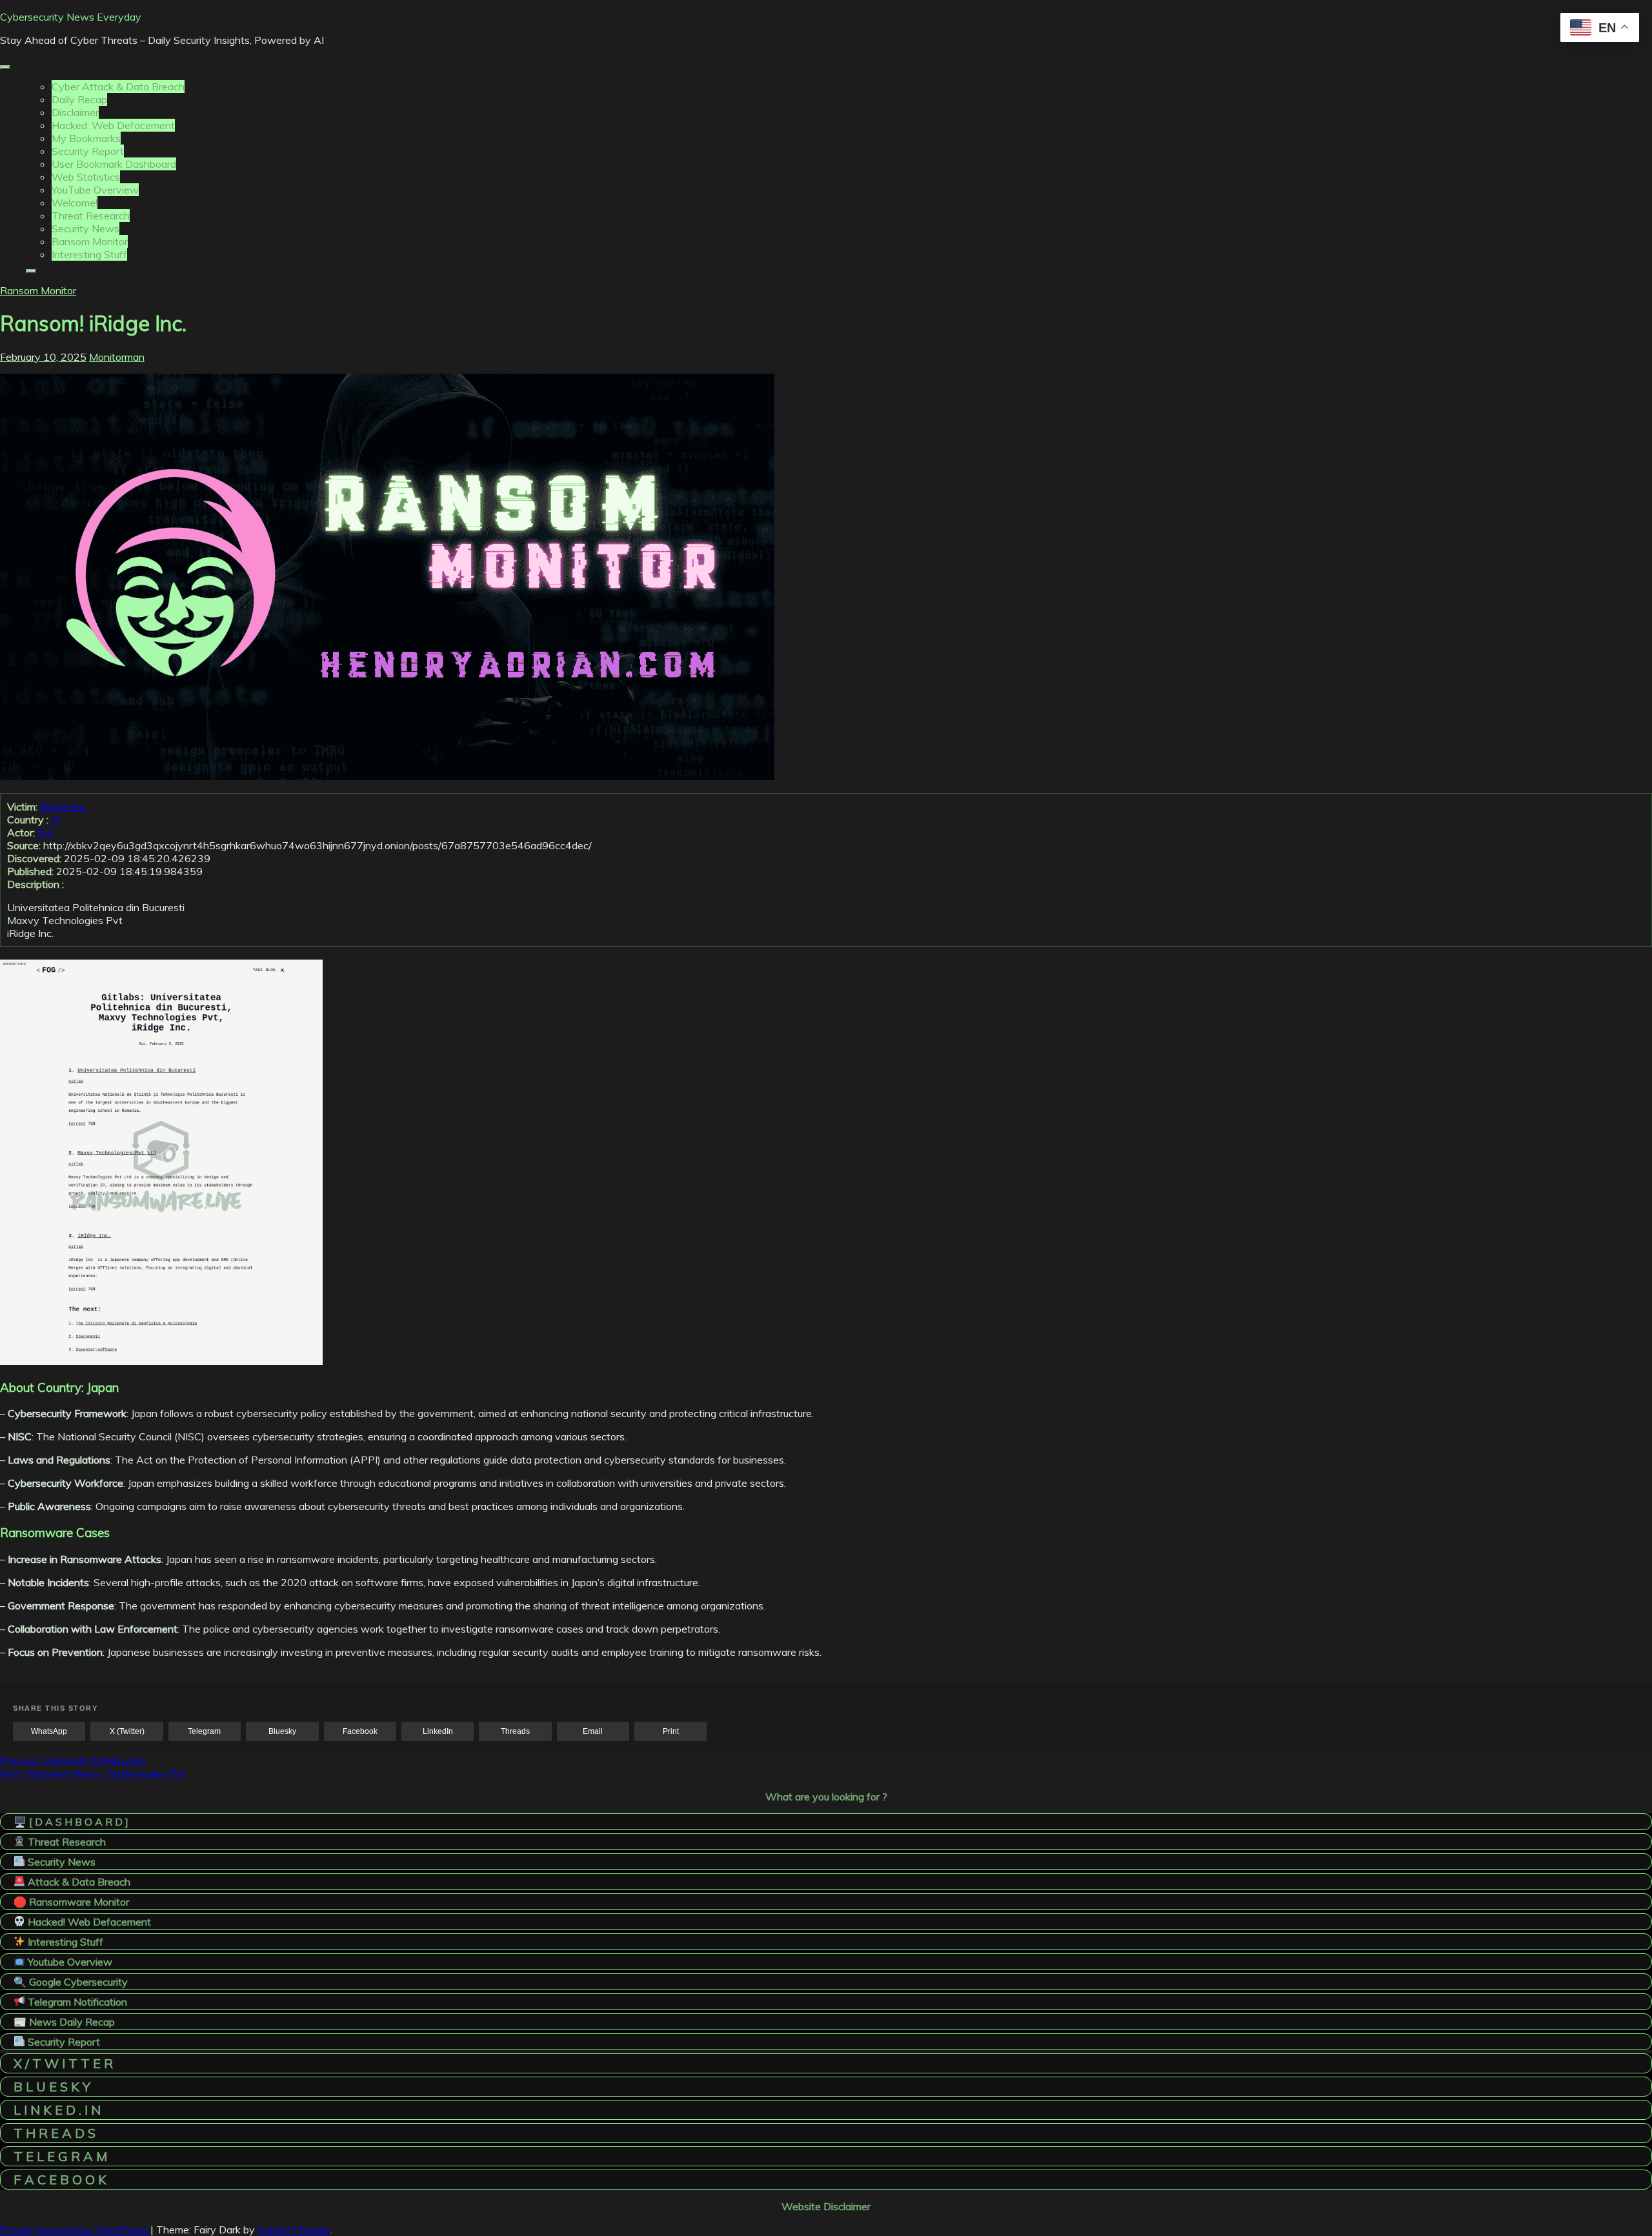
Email (593, 1731)
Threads (515, 1731)
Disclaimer (75, 112)
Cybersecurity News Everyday (71, 17)
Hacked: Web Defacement (113, 125)
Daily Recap (79, 99)
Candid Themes (294, 2230)
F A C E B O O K (60, 2180)
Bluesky (282, 1731)
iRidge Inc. (63, 807)
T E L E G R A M (60, 2156)
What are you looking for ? (826, 1797)
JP (56, 820)
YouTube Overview (95, 190)
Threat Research (91, 216)
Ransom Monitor (90, 241)
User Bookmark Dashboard (114, 164)
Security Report (88, 151)
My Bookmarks (86, 138)
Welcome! (75, 203)
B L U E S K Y (52, 2087)
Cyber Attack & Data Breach (118, 86)
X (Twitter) (127, 1731)
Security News (86, 228)
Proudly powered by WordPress (75, 2230)
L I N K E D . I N (57, 2110)
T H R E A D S (55, 2133)
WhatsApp (49, 1731)
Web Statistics (86, 177)
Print (671, 1731)
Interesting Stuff (89, 254)
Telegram (204, 1731)
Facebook (360, 1731)
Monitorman (117, 357)
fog (45, 832)
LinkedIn (438, 1731)
